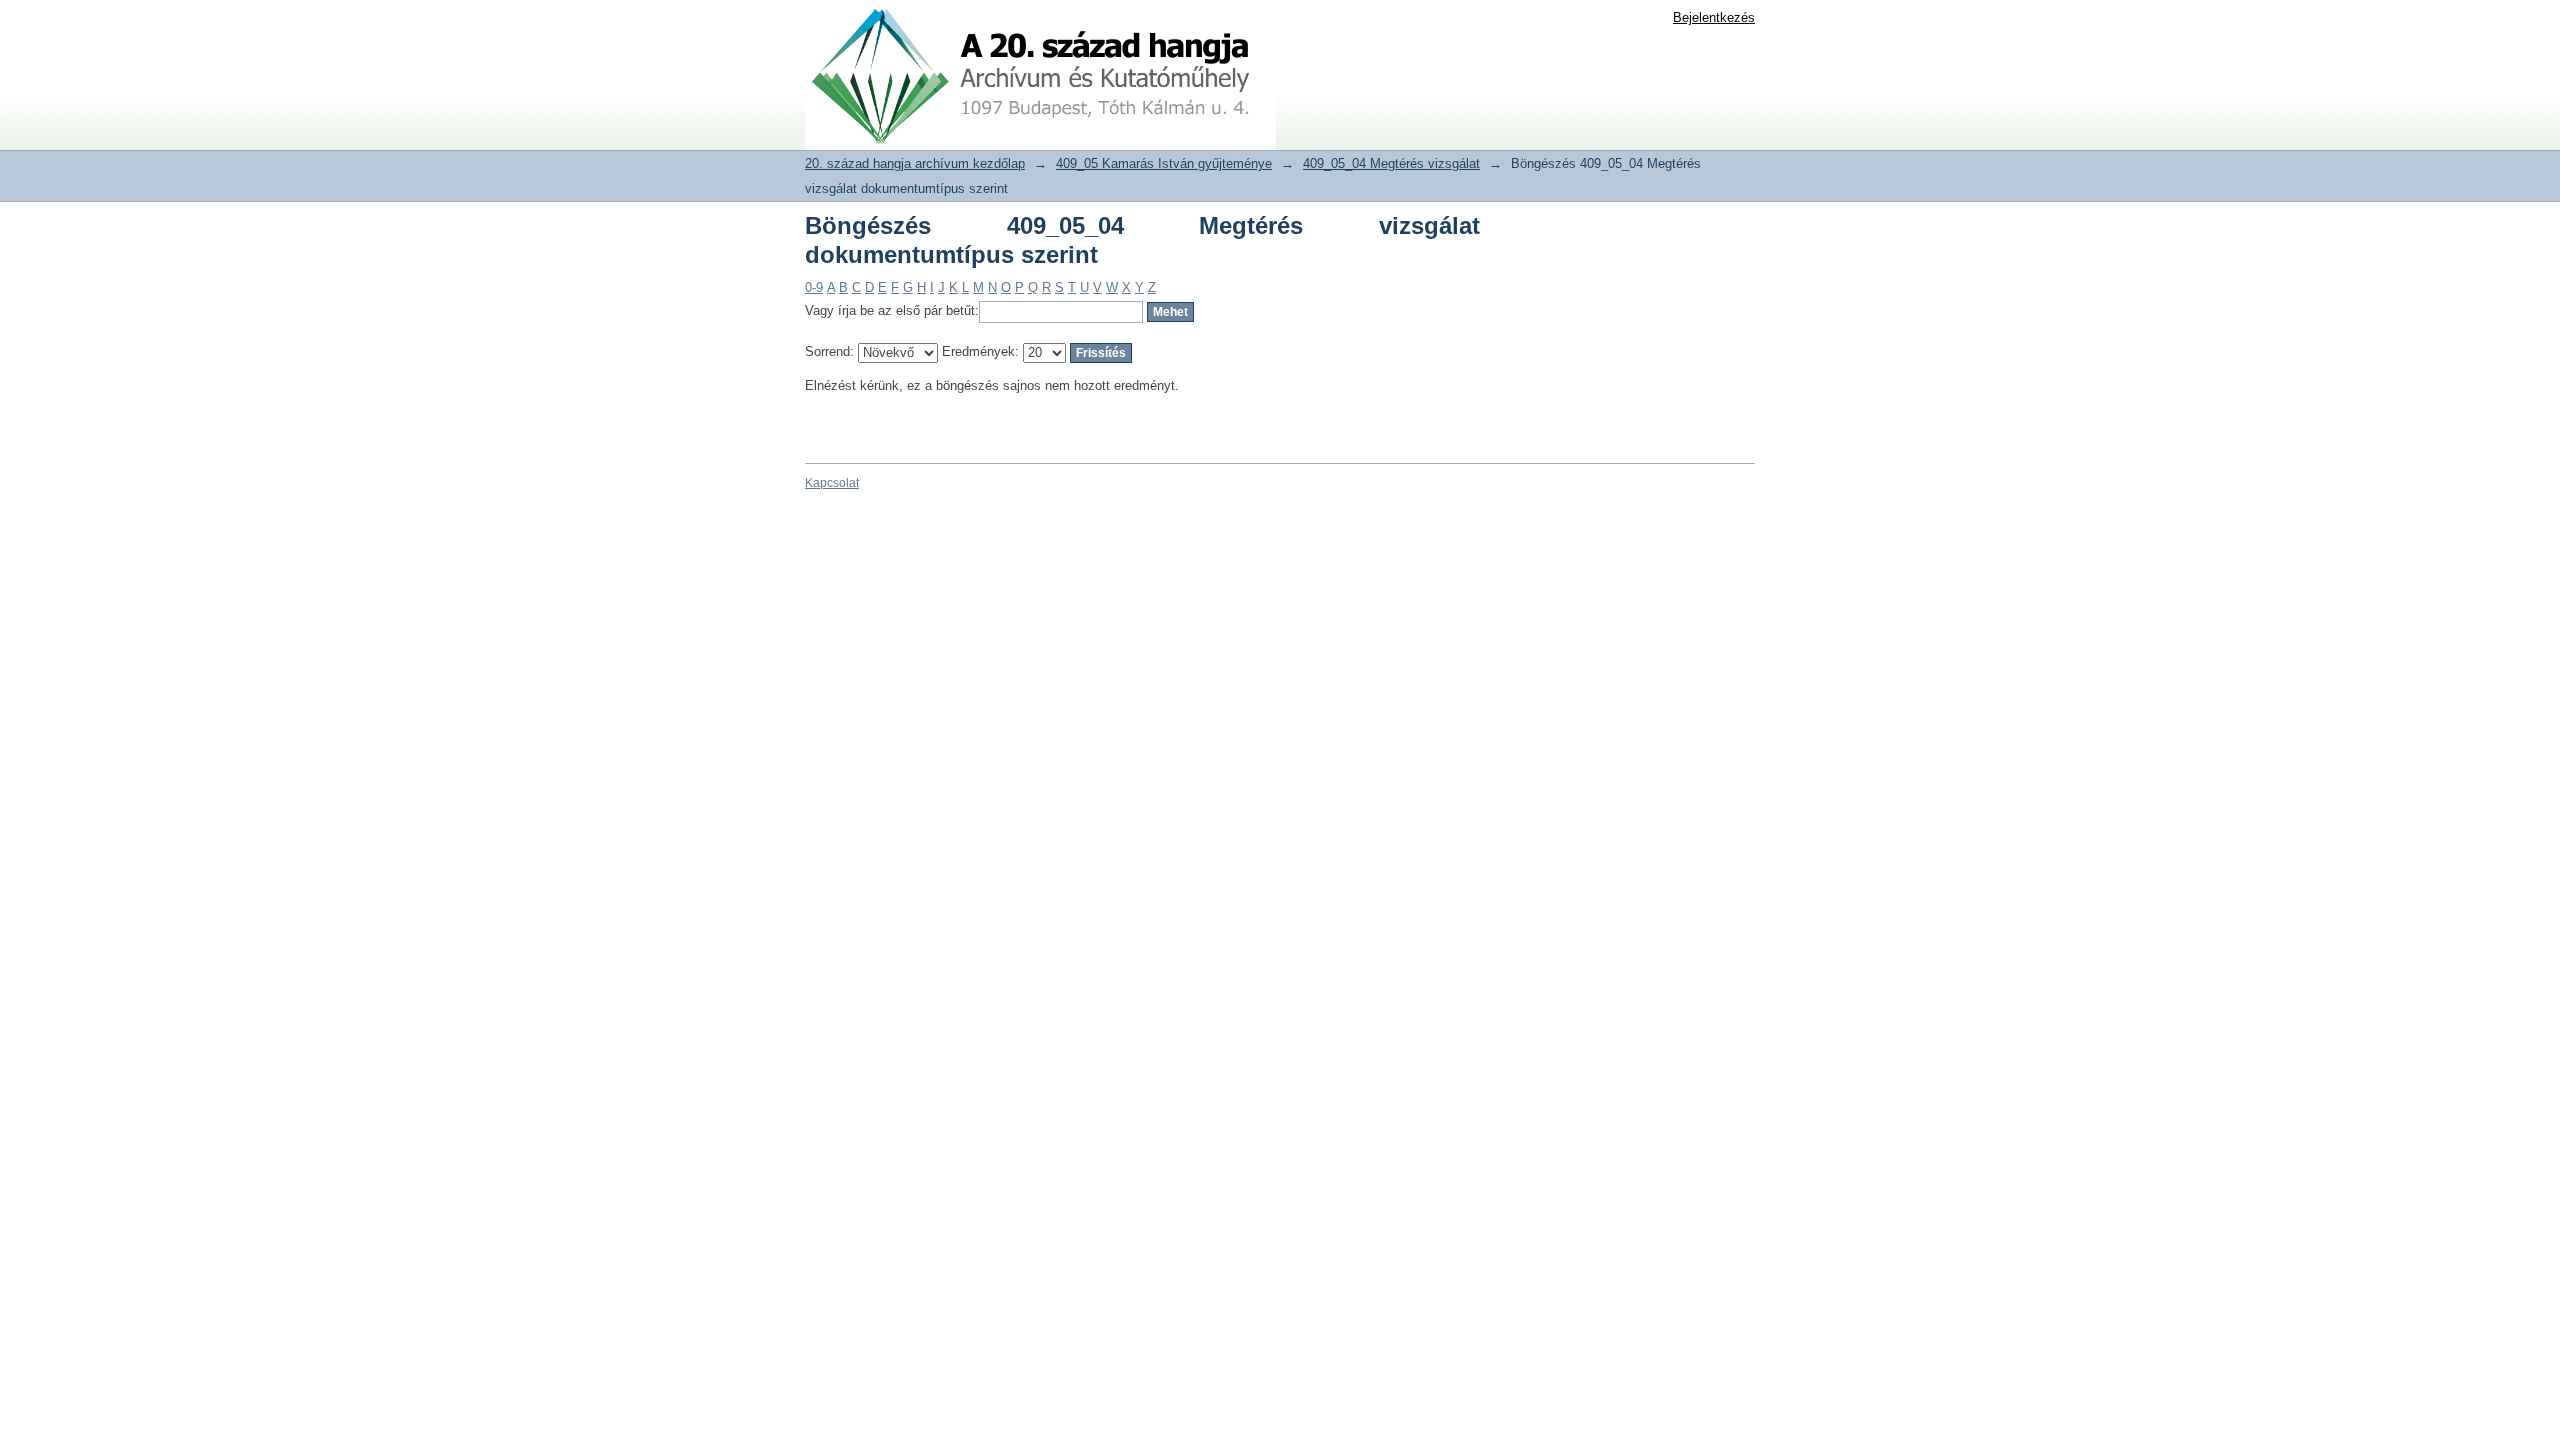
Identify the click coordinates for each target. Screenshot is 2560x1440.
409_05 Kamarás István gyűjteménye (1164, 163)
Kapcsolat (832, 483)
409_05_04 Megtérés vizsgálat (1391, 163)
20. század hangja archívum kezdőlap (915, 163)
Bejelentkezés (1714, 17)
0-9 (814, 287)
